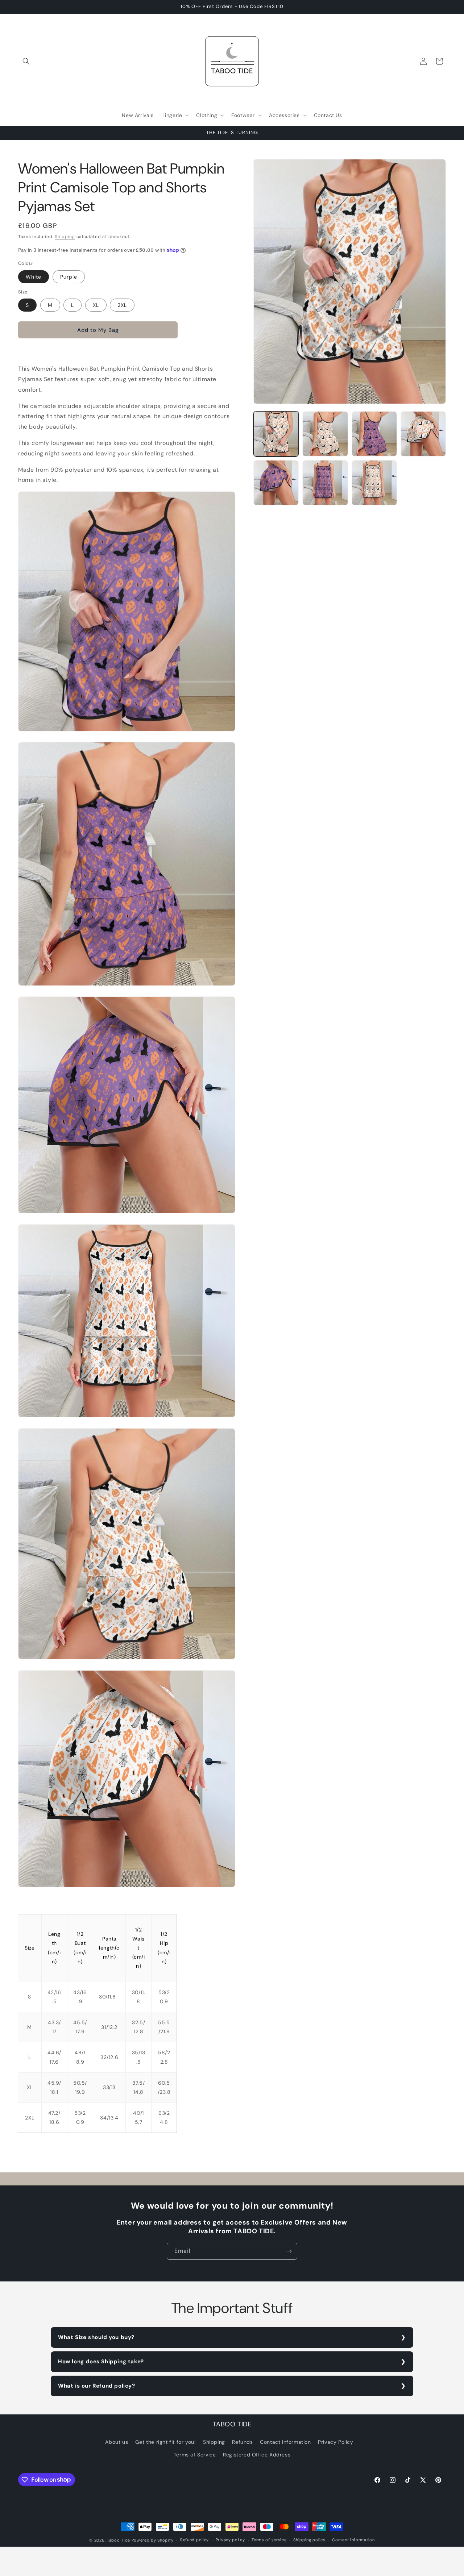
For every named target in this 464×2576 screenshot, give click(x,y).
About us (117, 2442)
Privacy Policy (335, 2442)
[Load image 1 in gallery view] (276, 434)
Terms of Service (195, 2455)
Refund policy (194, 2540)
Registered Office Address (257, 2455)
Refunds (242, 2442)
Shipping (65, 237)
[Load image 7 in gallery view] (325, 483)
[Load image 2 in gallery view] (325, 434)
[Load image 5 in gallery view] (423, 434)
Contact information (353, 2540)
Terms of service (269, 2540)
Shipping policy (309, 2540)
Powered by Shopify (153, 2540)
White (34, 277)
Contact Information (285, 2442)
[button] (26, 61)
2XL (122, 305)
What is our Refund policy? (97, 2386)
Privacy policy (230, 2540)
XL (96, 305)
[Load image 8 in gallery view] (374, 483)
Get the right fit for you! (166, 2442)
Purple (69, 277)
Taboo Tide (119, 2540)
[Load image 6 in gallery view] (276, 483)
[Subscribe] (289, 2251)
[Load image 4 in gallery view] (374, 434)
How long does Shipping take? (101, 2362)
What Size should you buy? (96, 2337)
